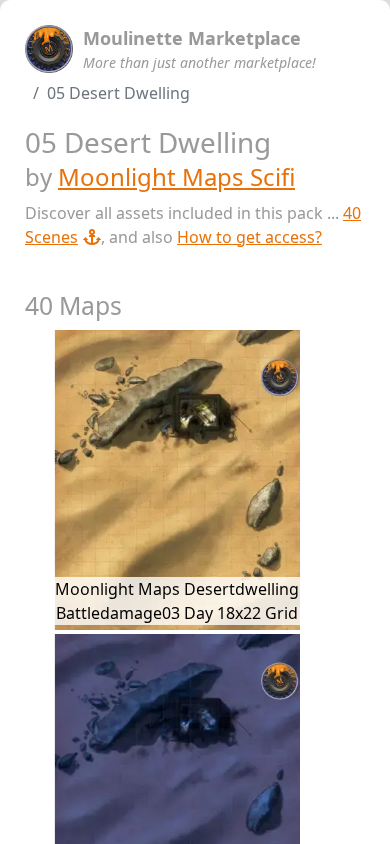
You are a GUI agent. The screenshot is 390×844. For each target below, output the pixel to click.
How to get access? (249, 237)
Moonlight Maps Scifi (176, 176)
